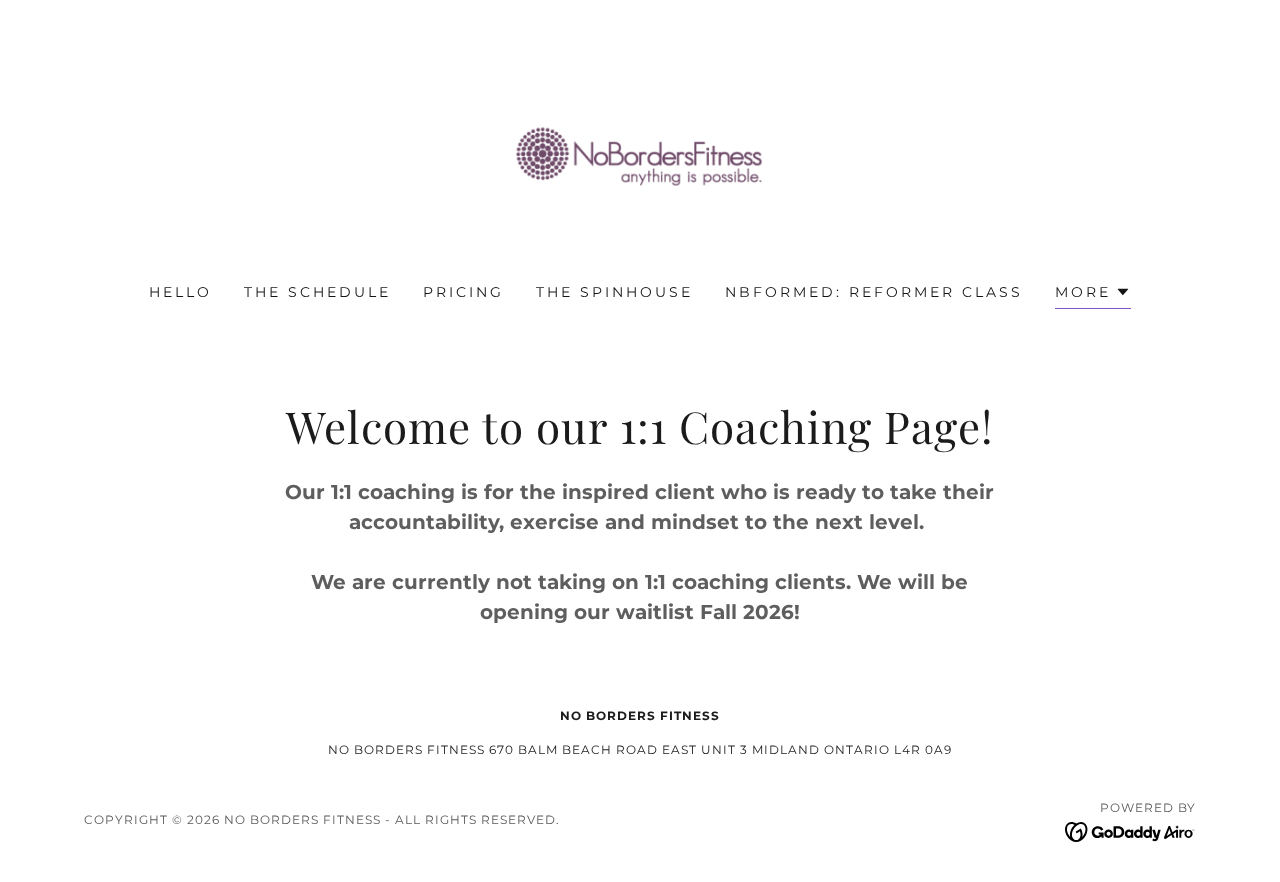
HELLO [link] (180, 292)
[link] (640, 154)
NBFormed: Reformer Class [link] (874, 292)
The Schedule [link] (317, 292)
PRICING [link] (463, 292)
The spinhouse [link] (614, 292)
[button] (1093, 294)
